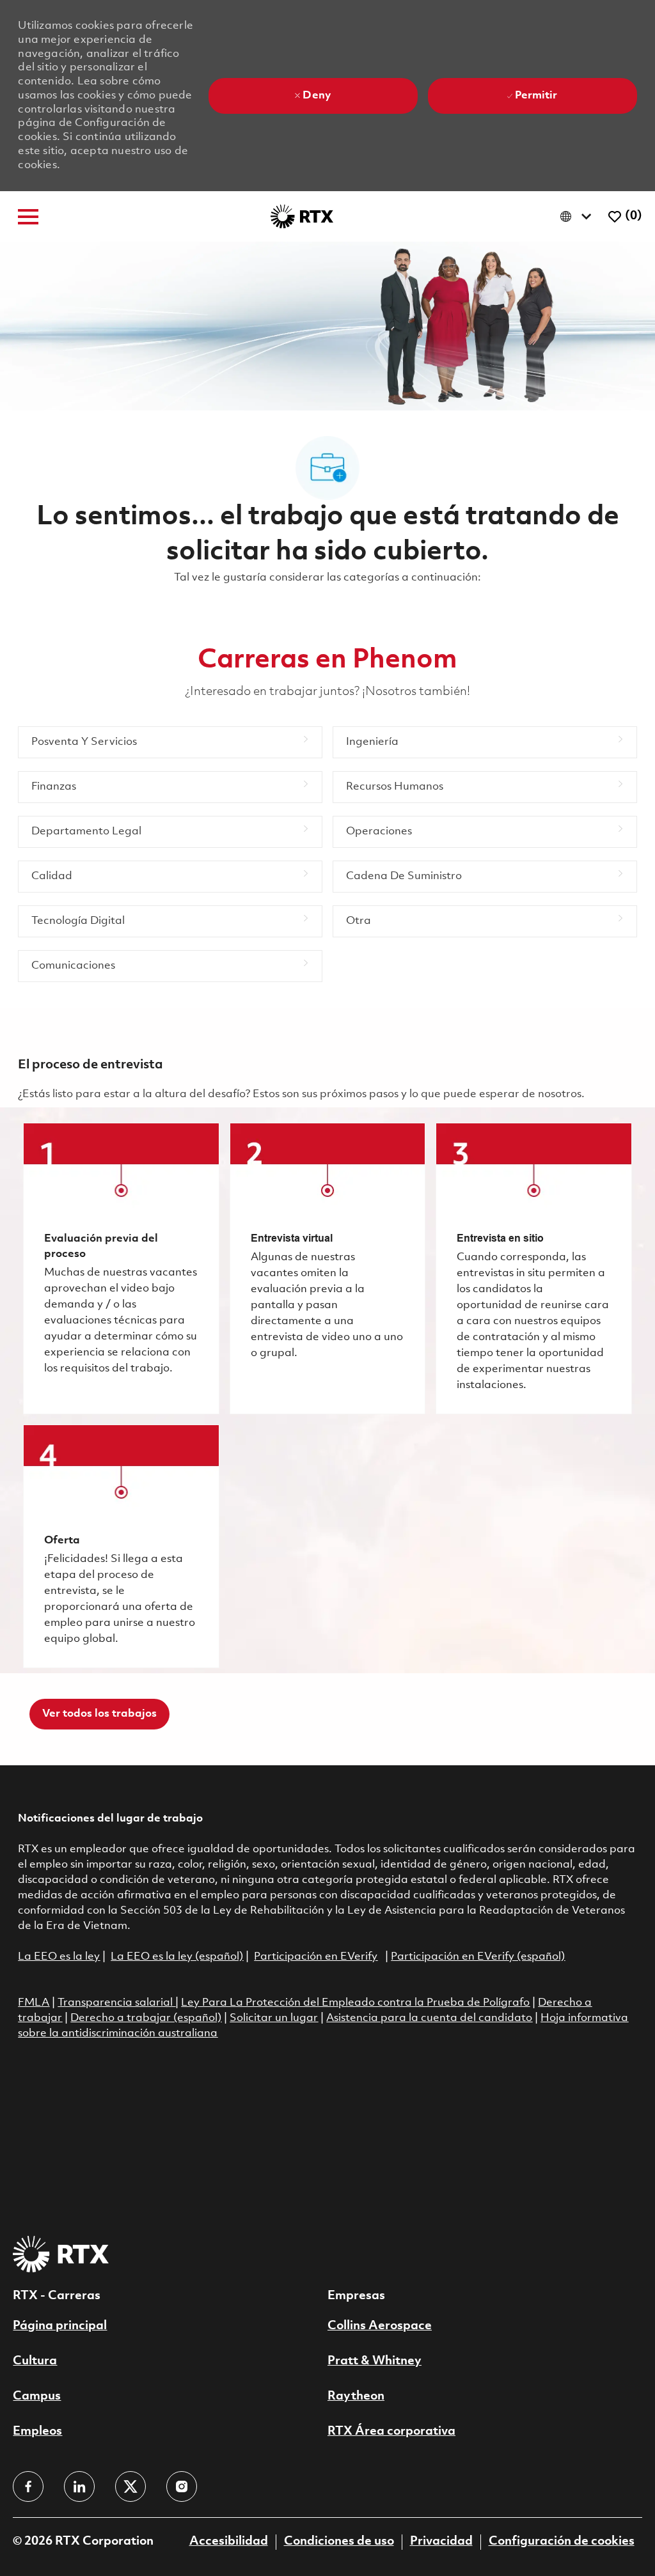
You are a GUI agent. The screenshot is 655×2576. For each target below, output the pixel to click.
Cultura (35, 2361)
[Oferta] (121, 1546)
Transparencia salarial (116, 2003)
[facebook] (28, 2486)
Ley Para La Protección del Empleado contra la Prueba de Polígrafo (355, 2003)
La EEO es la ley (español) (177, 1957)
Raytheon (356, 2396)
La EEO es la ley (59, 1957)
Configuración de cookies (562, 2541)
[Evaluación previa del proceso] (121, 1268)
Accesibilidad (229, 2541)
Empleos (37, 2432)
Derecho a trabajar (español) (146, 2018)
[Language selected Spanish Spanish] (579, 216)
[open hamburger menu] (28, 217)
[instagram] (182, 2486)
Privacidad (441, 2541)
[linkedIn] (79, 2486)
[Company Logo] (302, 216)
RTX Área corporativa (391, 2432)
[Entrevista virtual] (327, 1268)
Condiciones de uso (339, 2541)
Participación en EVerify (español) (478, 1957)
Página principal (60, 2326)
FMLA (34, 2003)
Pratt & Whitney (375, 2361)
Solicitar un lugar (274, 2018)
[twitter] (130, 2486)
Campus (37, 2396)
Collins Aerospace (380, 2326)
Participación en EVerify (316, 1957)
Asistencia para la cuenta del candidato (429, 2018)
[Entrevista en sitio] (533, 1268)
